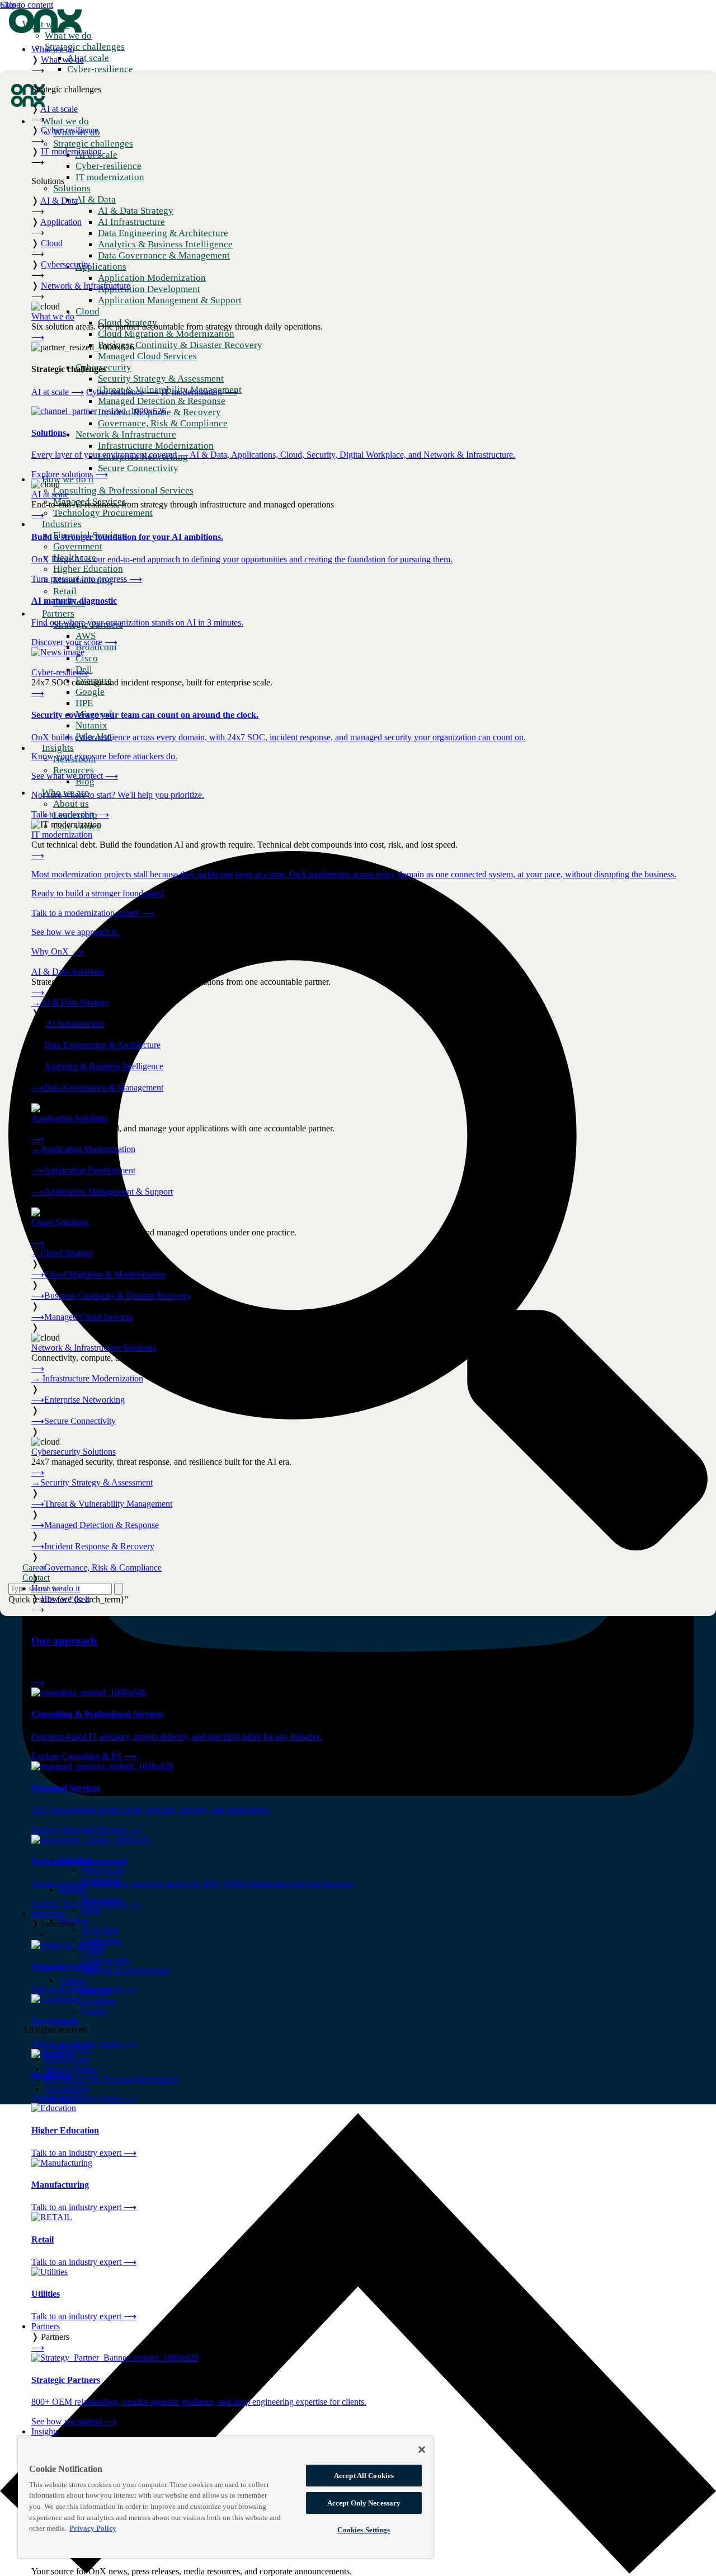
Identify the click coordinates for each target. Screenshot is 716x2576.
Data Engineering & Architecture (102, 1045)
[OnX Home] (45, 30)
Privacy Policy (93, 2528)
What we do (53, 49)
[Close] (422, 2450)
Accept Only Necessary (364, 2503)
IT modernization (199, 392)
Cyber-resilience (123, 392)
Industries (48, 1913)
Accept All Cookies (364, 2476)
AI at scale (58, 392)
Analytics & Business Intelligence (104, 1066)
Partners (46, 2326)
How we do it (56, 1588)
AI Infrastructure (75, 1024)
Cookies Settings (364, 2530)
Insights (45, 2431)
